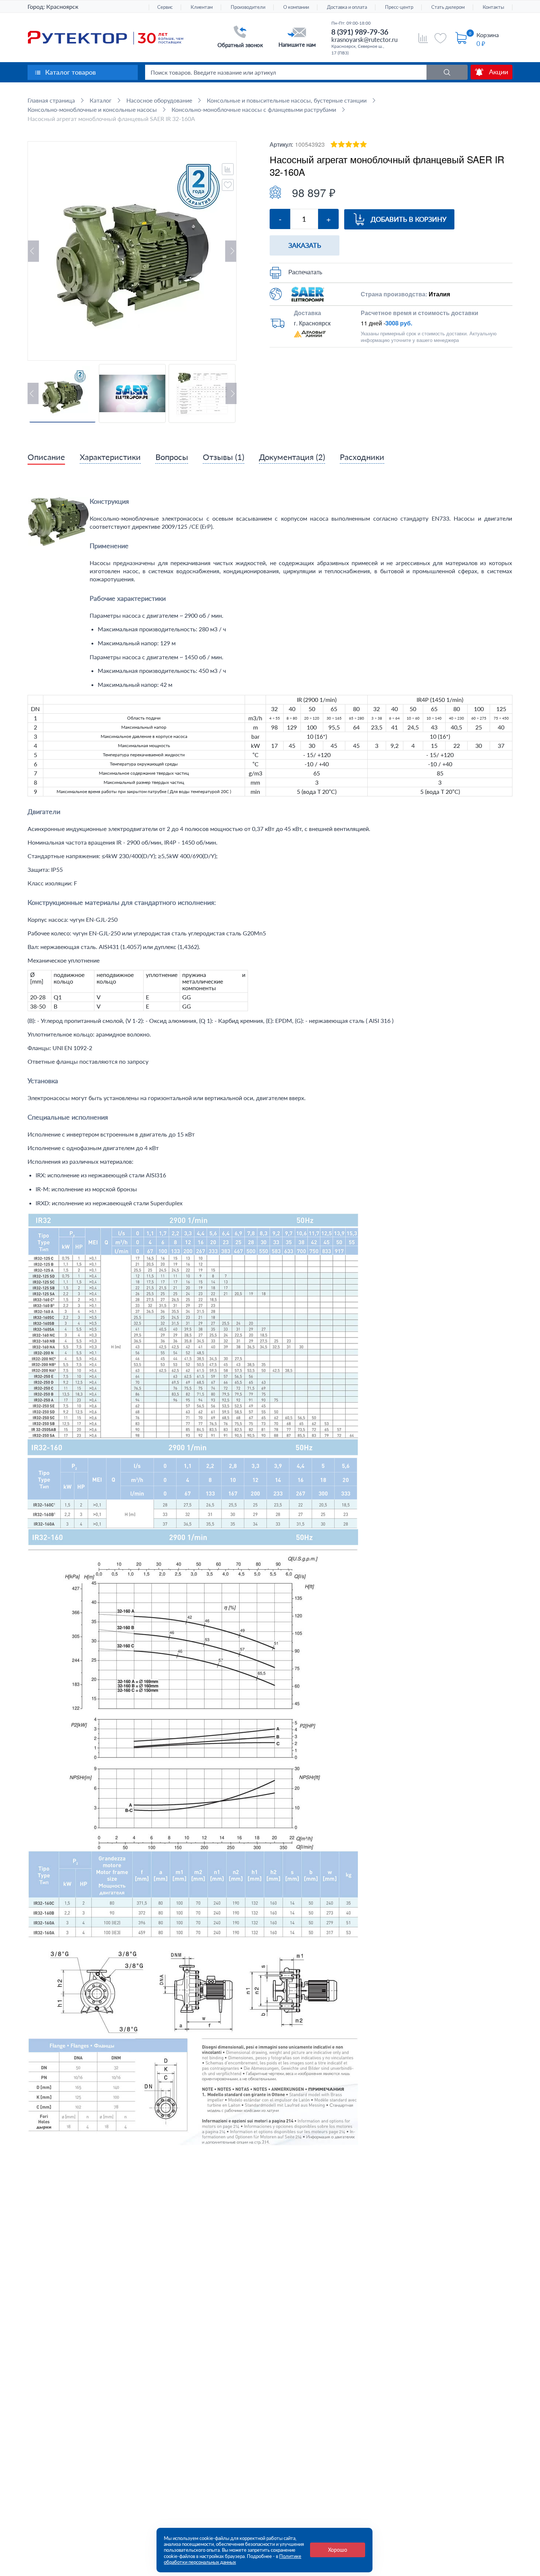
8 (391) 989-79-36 (360, 32)
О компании (296, 7)
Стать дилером (448, 7)
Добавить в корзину (408, 219)
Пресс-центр (399, 7)
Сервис (165, 7)
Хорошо (338, 2550)
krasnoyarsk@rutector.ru (364, 40)
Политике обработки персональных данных (233, 2559)
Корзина (488, 35)
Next (231, 251)
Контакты (493, 7)
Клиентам (202, 7)
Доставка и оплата (347, 7)
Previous (33, 251)
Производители (248, 7)
